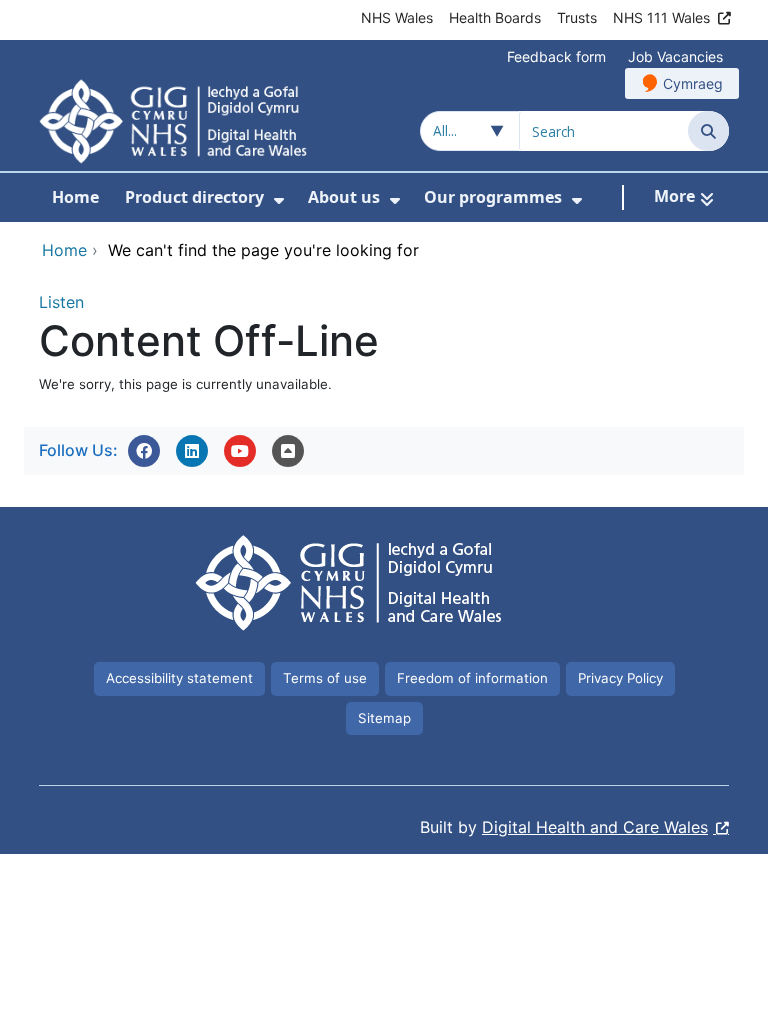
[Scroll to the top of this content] (288, 451)
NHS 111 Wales (661, 17)
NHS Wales (397, 17)
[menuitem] (279, 200)
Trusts (577, 17)
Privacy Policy (620, 678)
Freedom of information (472, 678)
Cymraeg (693, 83)
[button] (144, 451)
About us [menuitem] (344, 197)
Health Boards (495, 17)
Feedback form (556, 56)
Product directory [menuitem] (194, 197)
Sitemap (384, 718)
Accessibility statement (179, 678)
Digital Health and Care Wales (595, 827)
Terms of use (325, 678)
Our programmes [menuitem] (493, 197)
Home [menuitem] (75, 197)
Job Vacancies (675, 56)
